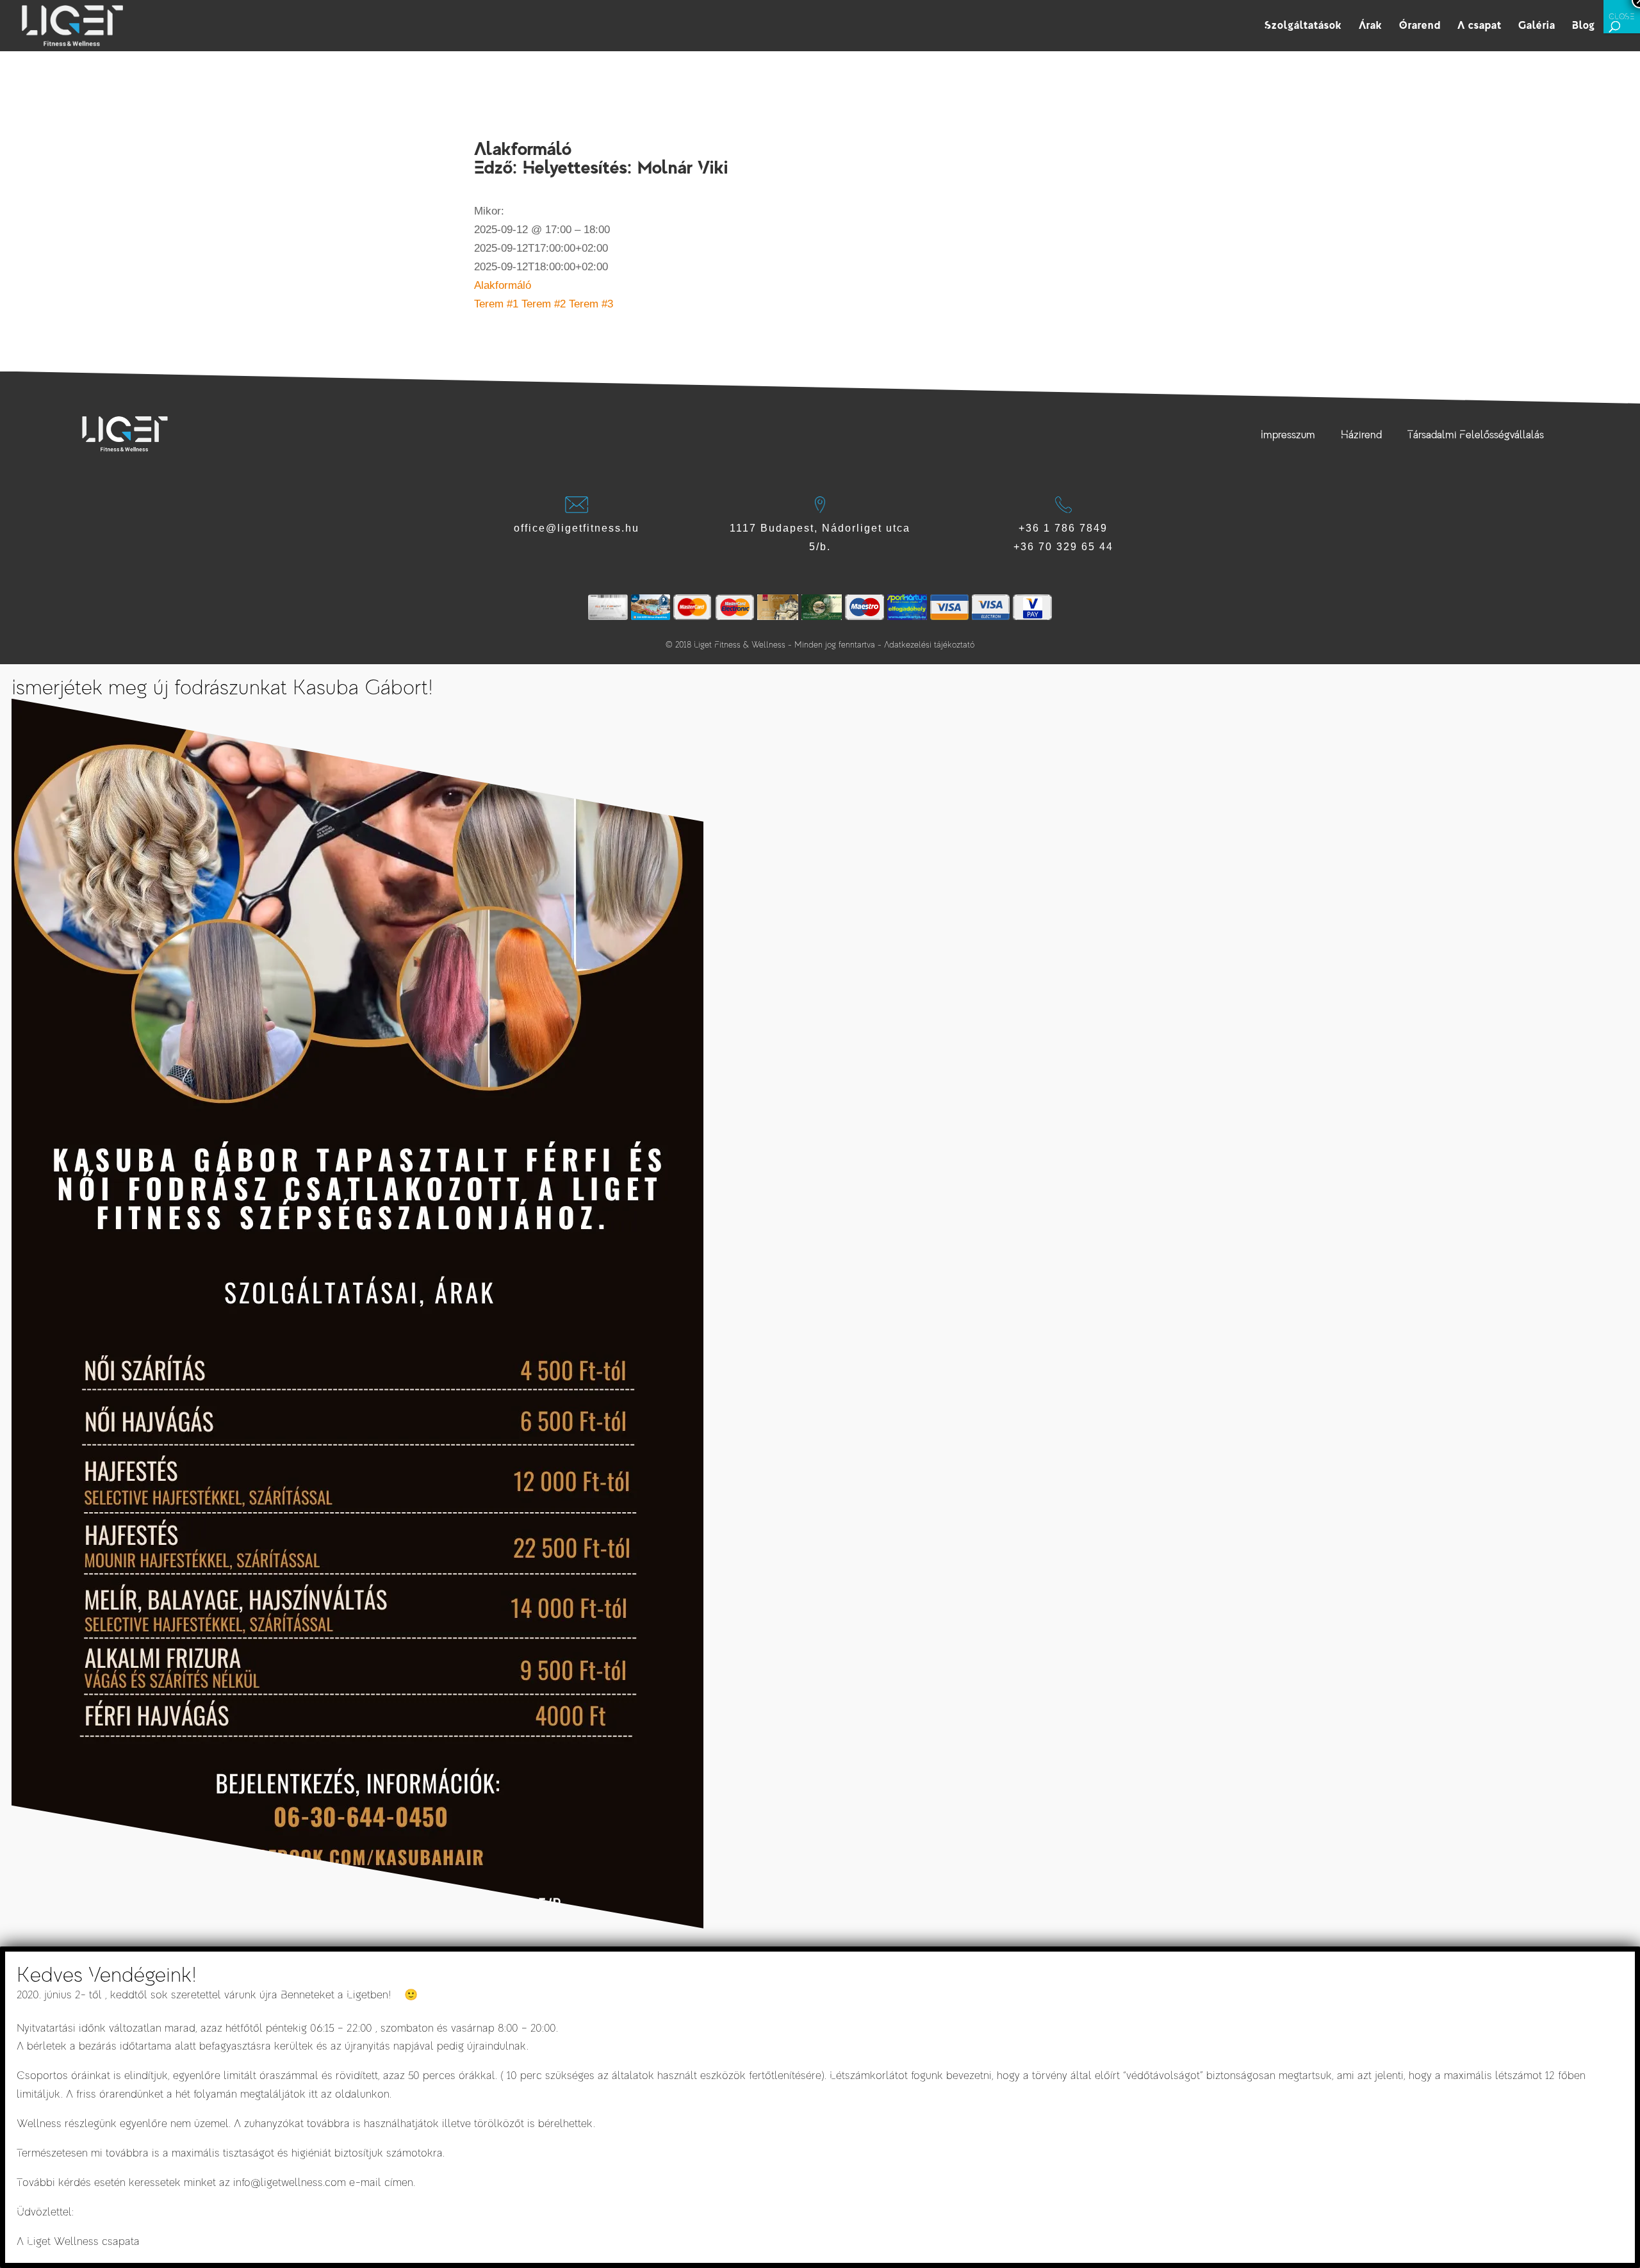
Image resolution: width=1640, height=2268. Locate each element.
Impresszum (1288, 435)
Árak (1371, 26)
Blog (1584, 26)
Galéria (1537, 26)
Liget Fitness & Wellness (740, 645)
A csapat (1480, 26)
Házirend (1361, 435)
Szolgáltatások (1303, 26)
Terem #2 (544, 304)
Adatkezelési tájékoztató (929, 645)
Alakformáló (503, 285)
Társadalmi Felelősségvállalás (1476, 435)
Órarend (1420, 26)
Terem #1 (496, 304)
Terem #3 (591, 304)
